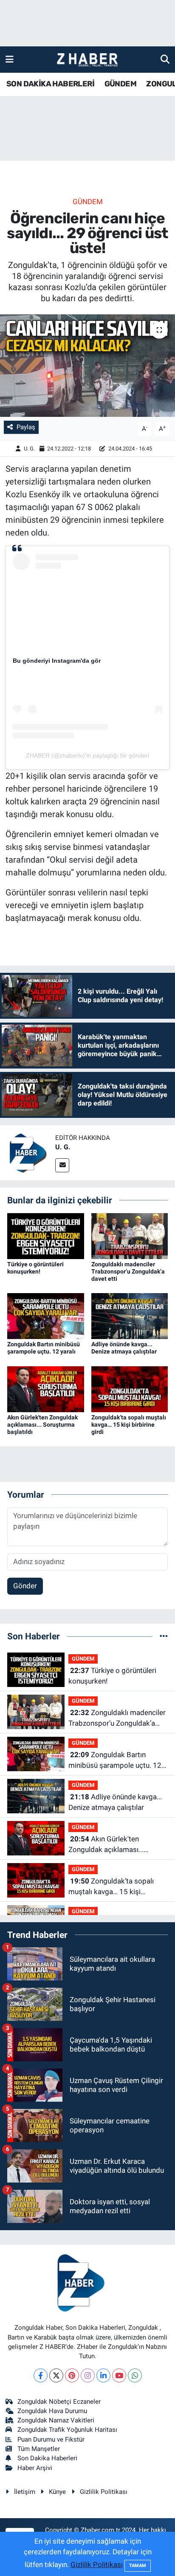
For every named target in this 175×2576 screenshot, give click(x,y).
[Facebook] (41, 2375)
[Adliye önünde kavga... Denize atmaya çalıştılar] (130, 1316)
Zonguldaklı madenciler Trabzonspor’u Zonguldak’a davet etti (128, 1271)
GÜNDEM (120, 84)
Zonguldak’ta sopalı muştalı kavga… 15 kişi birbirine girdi (129, 1425)
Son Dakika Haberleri (47, 2458)
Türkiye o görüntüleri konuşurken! (35, 1268)
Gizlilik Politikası (104, 2492)
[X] (56, 2375)
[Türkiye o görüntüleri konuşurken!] (46, 1235)
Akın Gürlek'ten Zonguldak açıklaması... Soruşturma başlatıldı (42, 1425)
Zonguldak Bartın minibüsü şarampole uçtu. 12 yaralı (44, 1348)
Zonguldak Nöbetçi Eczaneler (59, 2402)
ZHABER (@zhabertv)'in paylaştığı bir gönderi (87, 755)
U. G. (29, 449)
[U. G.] (28, 1152)
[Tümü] (164, 1636)
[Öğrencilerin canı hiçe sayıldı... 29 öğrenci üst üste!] (87, 366)
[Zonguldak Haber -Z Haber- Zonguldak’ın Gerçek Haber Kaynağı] (87, 60)
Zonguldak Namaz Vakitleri (56, 2420)
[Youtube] (119, 2375)
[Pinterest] (72, 2375)
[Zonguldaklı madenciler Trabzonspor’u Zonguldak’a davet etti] (130, 1235)
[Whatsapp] (135, 2375)
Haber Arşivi (35, 2468)
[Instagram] (88, 2375)
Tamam (138, 2566)
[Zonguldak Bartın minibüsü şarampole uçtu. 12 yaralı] (46, 1316)
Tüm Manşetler (39, 2449)
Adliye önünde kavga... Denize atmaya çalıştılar (124, 1348)
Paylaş (26, 427)
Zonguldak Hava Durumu (52, 2411)
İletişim (25, 2492)
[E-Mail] (62, 1165)
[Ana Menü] (10, 59)
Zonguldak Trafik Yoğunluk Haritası (67, 2430)
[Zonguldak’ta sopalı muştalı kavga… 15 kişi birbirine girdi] (130, 1388)
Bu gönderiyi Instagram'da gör (57, 661)
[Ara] (165, 59)
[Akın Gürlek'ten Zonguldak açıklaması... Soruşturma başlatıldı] (46, 1388)
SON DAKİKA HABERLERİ (50, 84)
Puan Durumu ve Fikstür (51, 2439)
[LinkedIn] (103, 2375)
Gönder (25, 1586)
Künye (57, 2492)
